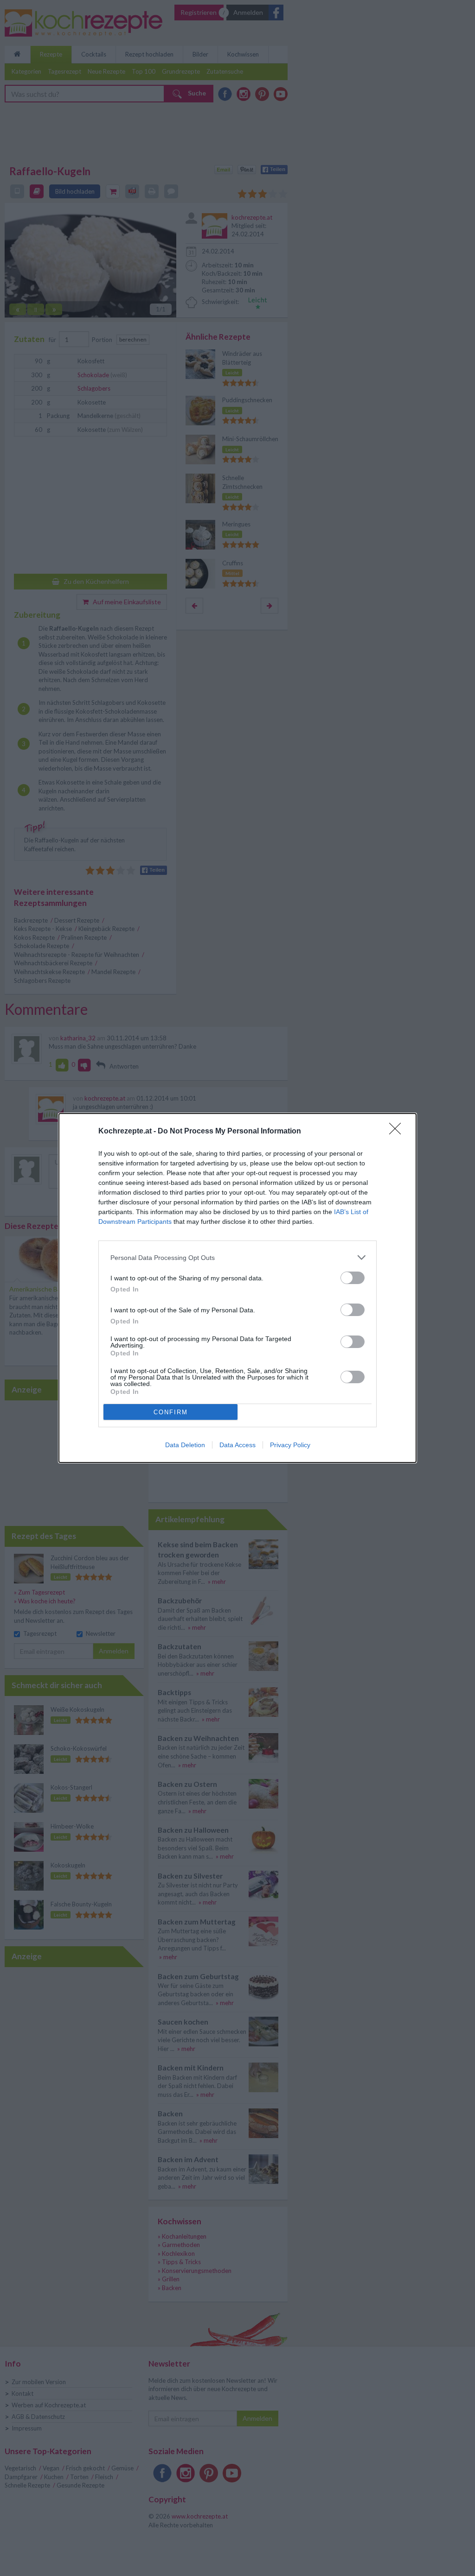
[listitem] (237, 1257)
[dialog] (237, 1288)
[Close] (398, 1132)
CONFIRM (171, 1412)
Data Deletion (185, 1445)
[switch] (353, 1278)
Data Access (237, 1445)
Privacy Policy (290, 1445)
